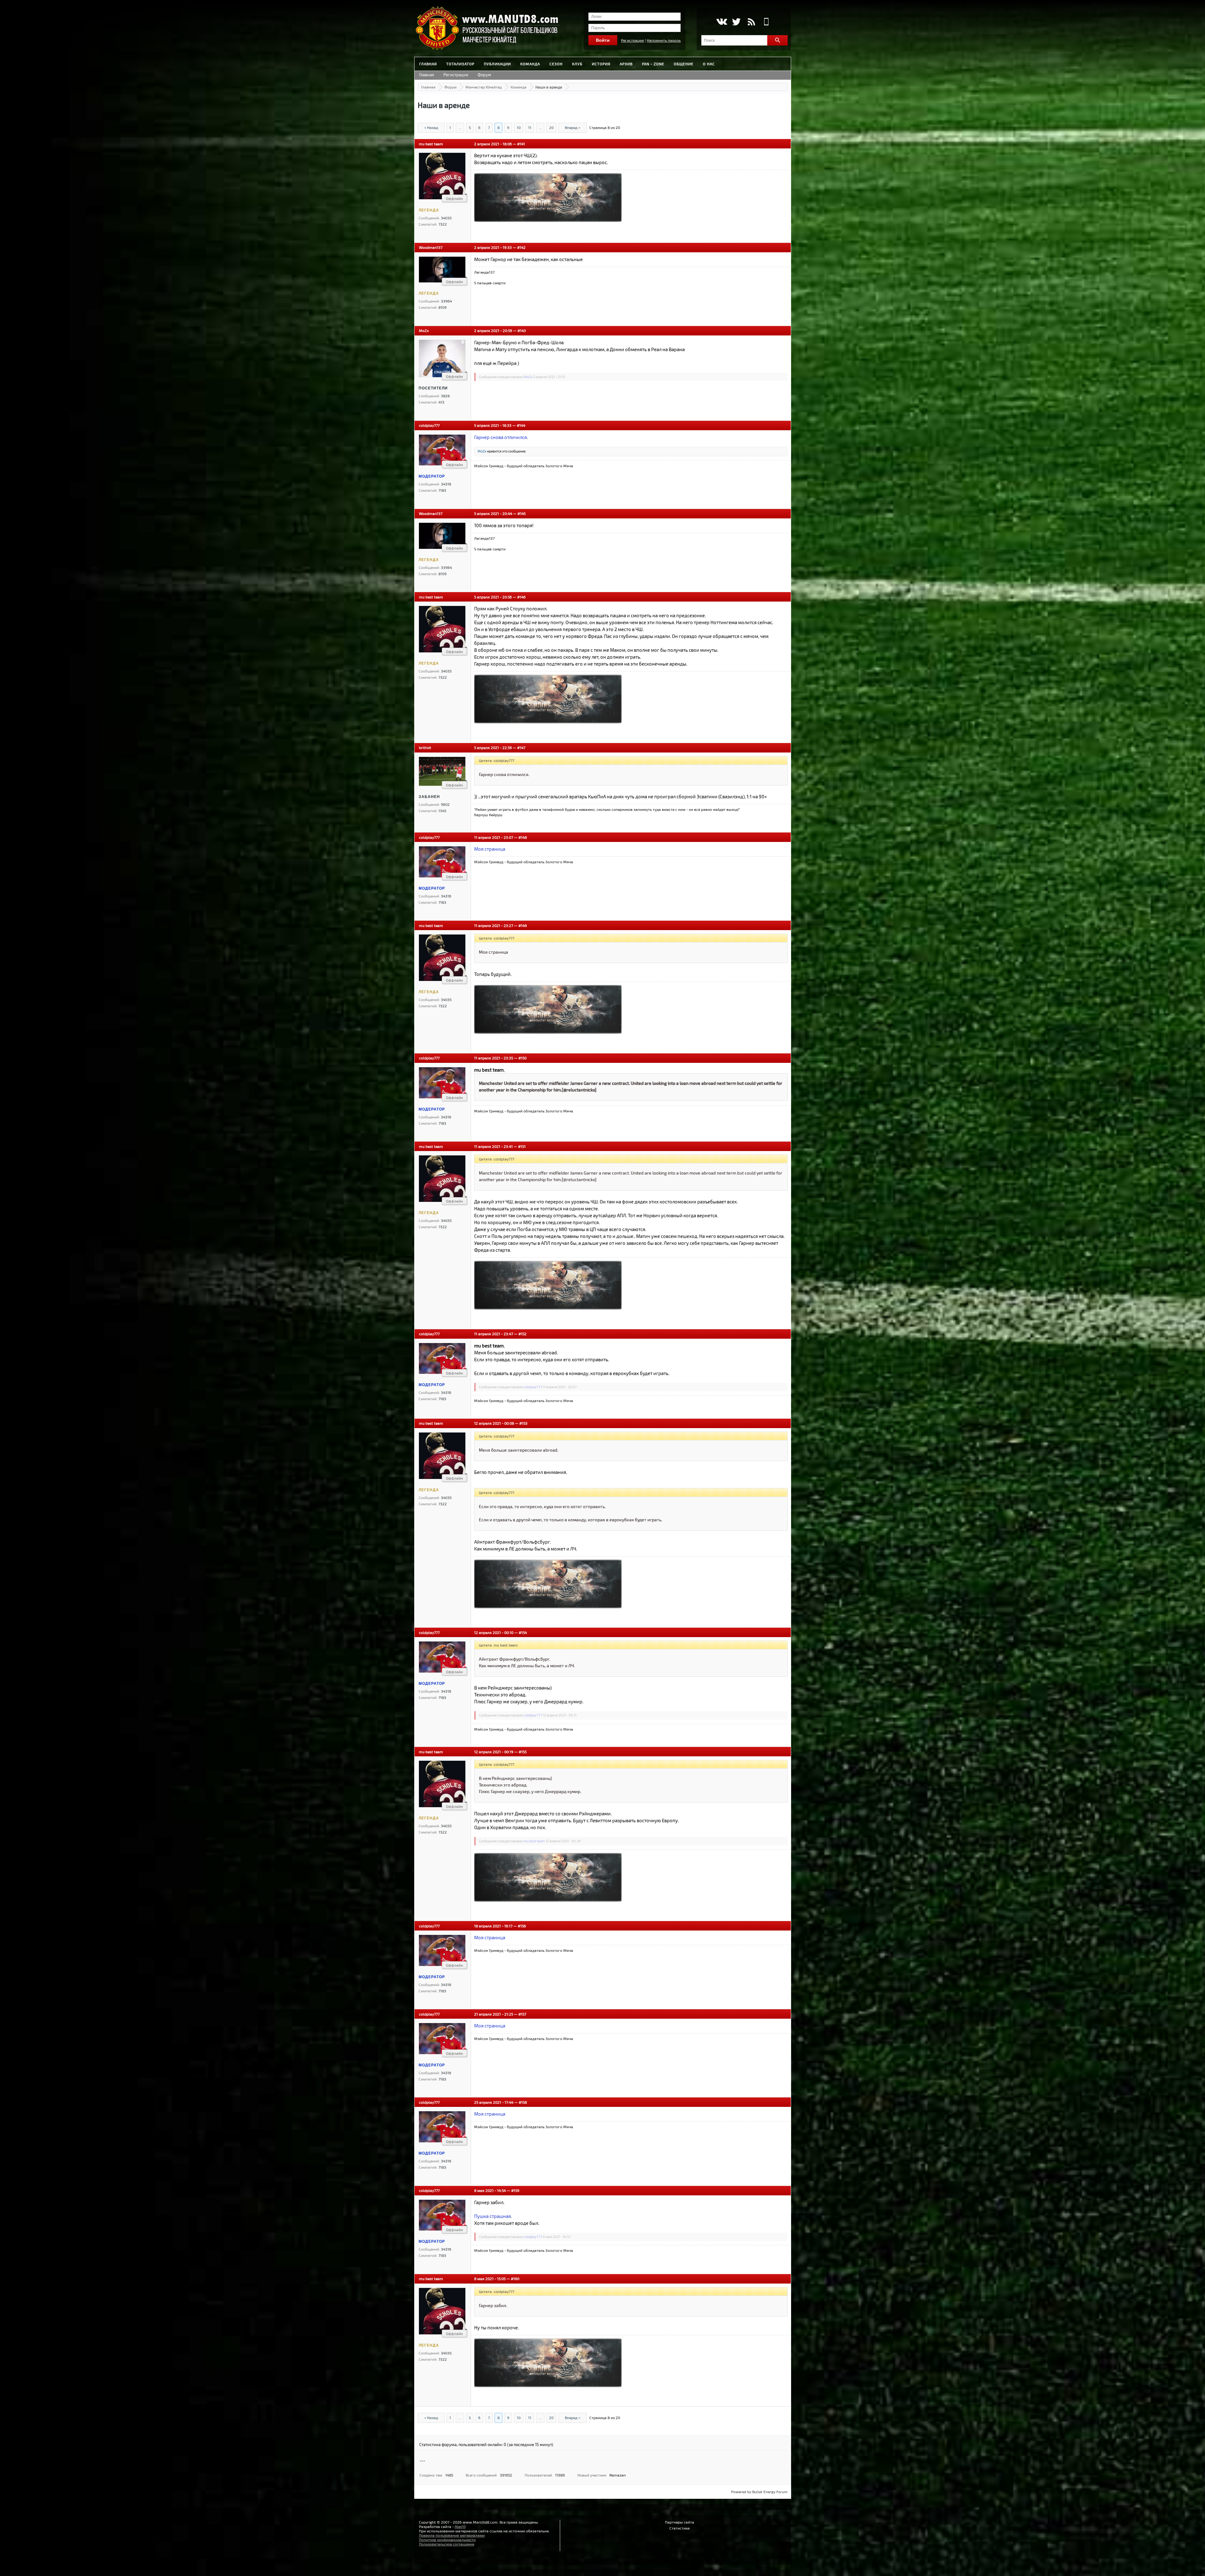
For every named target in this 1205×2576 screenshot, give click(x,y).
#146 (521, 597)
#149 (523, 925)
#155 (523, 1752)
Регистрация (632, 40)
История (601, 64)
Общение (684, 64)
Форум (484, 75)
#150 (522, 1058)
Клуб (577, 64)
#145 (522, 513)
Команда (530, 64)
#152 (522, 1334)
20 (551, 127)
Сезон (556, 64)
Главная (428, 64)
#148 (523, 837)
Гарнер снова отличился (501, 437)
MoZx (424, 330)
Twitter (736, 22)
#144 (521, 425)
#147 (521, 747)
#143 (522, 330)
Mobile (766, 22)
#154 (523, 1632)
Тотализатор (460, 64)
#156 (522, 1926)
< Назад (431, 127)
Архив (626, 64)
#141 (521, 144)
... (460, 127)
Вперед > (573, 127)
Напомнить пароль (664, 40)
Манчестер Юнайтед (484, 87)
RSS (751, 22)
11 (530, 127)
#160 (515, 2279)
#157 (522, 2014)
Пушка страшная (493, 2216)
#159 (515, 2190)
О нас (709, 64)
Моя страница (490, 849)
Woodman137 (431, 247)
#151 (522, 1146)
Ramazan (618, 2475)
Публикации (497, 64)
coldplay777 (429, 425)
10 (519, 127)
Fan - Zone (653, 64)
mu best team (431, 144)
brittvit (425, 747)
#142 (521, 247)
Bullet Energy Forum (770, 2492)
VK (721, 22)
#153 (523, 1423)
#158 (523, 2102)
